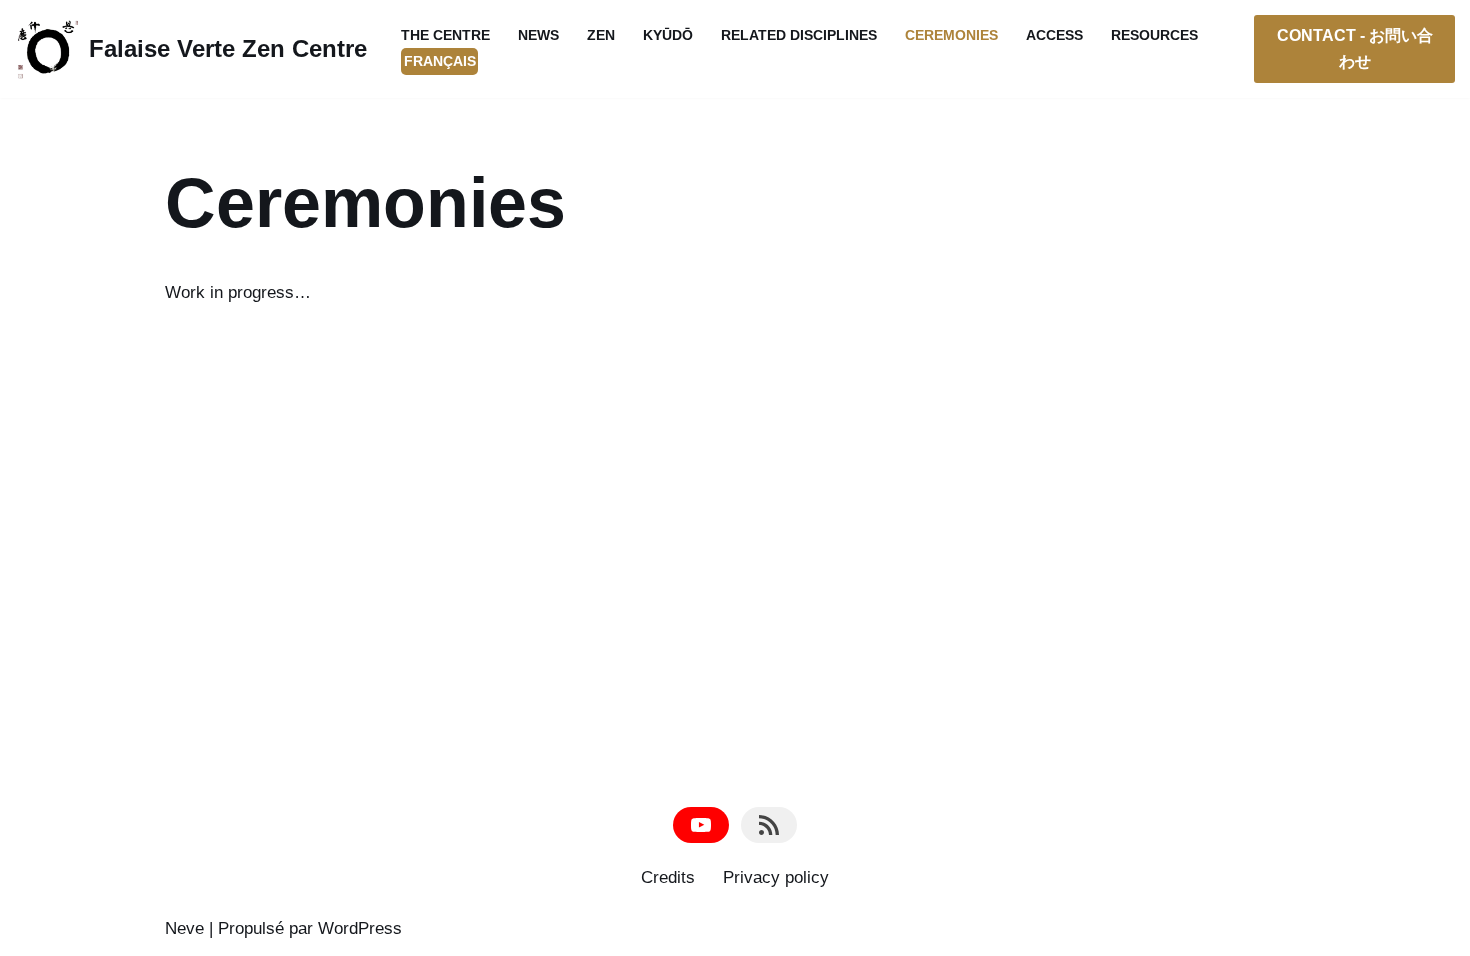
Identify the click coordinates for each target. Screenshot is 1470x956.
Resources (1154, 35)
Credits (668, 877)
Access (1054, 35)
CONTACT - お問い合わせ (1355, 48)
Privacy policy (776, 877)
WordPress (360, 928)
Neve (184, 928)
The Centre (445, 35)
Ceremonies (951, 35)
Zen (601, 35)
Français (440, 61)
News (538, 35)
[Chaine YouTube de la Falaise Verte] (701, 825)
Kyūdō (668, 35)
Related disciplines (799, 35)
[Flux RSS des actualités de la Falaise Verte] (769, 825)
